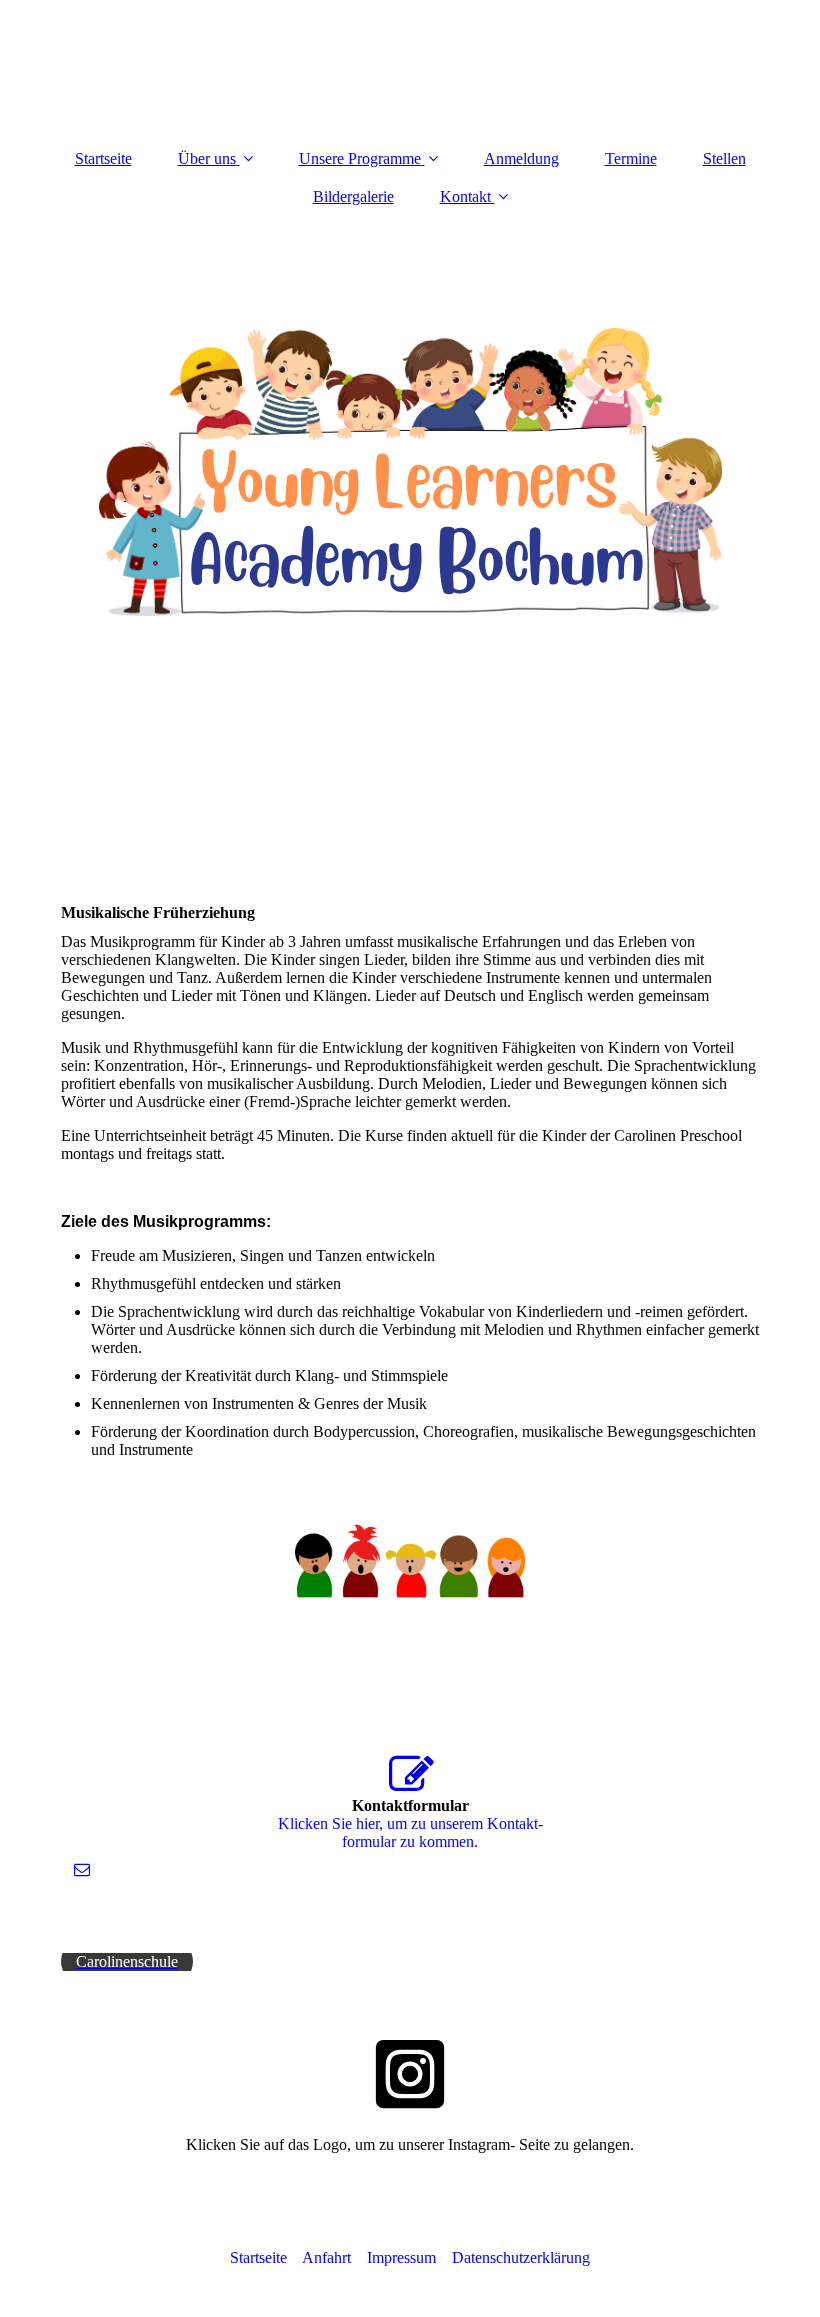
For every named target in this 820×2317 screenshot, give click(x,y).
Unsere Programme (360, 158)
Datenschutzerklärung (521, 2257)
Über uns (207, 158)
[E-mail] (80, 1869)
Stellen (724, 158)
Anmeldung (521, 158)
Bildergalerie (353, 196)
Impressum (401, 2257)
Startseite (103, 158)
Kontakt (465, 196)
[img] (410, 472)
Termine (631, 158)
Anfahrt (334, 2257)
